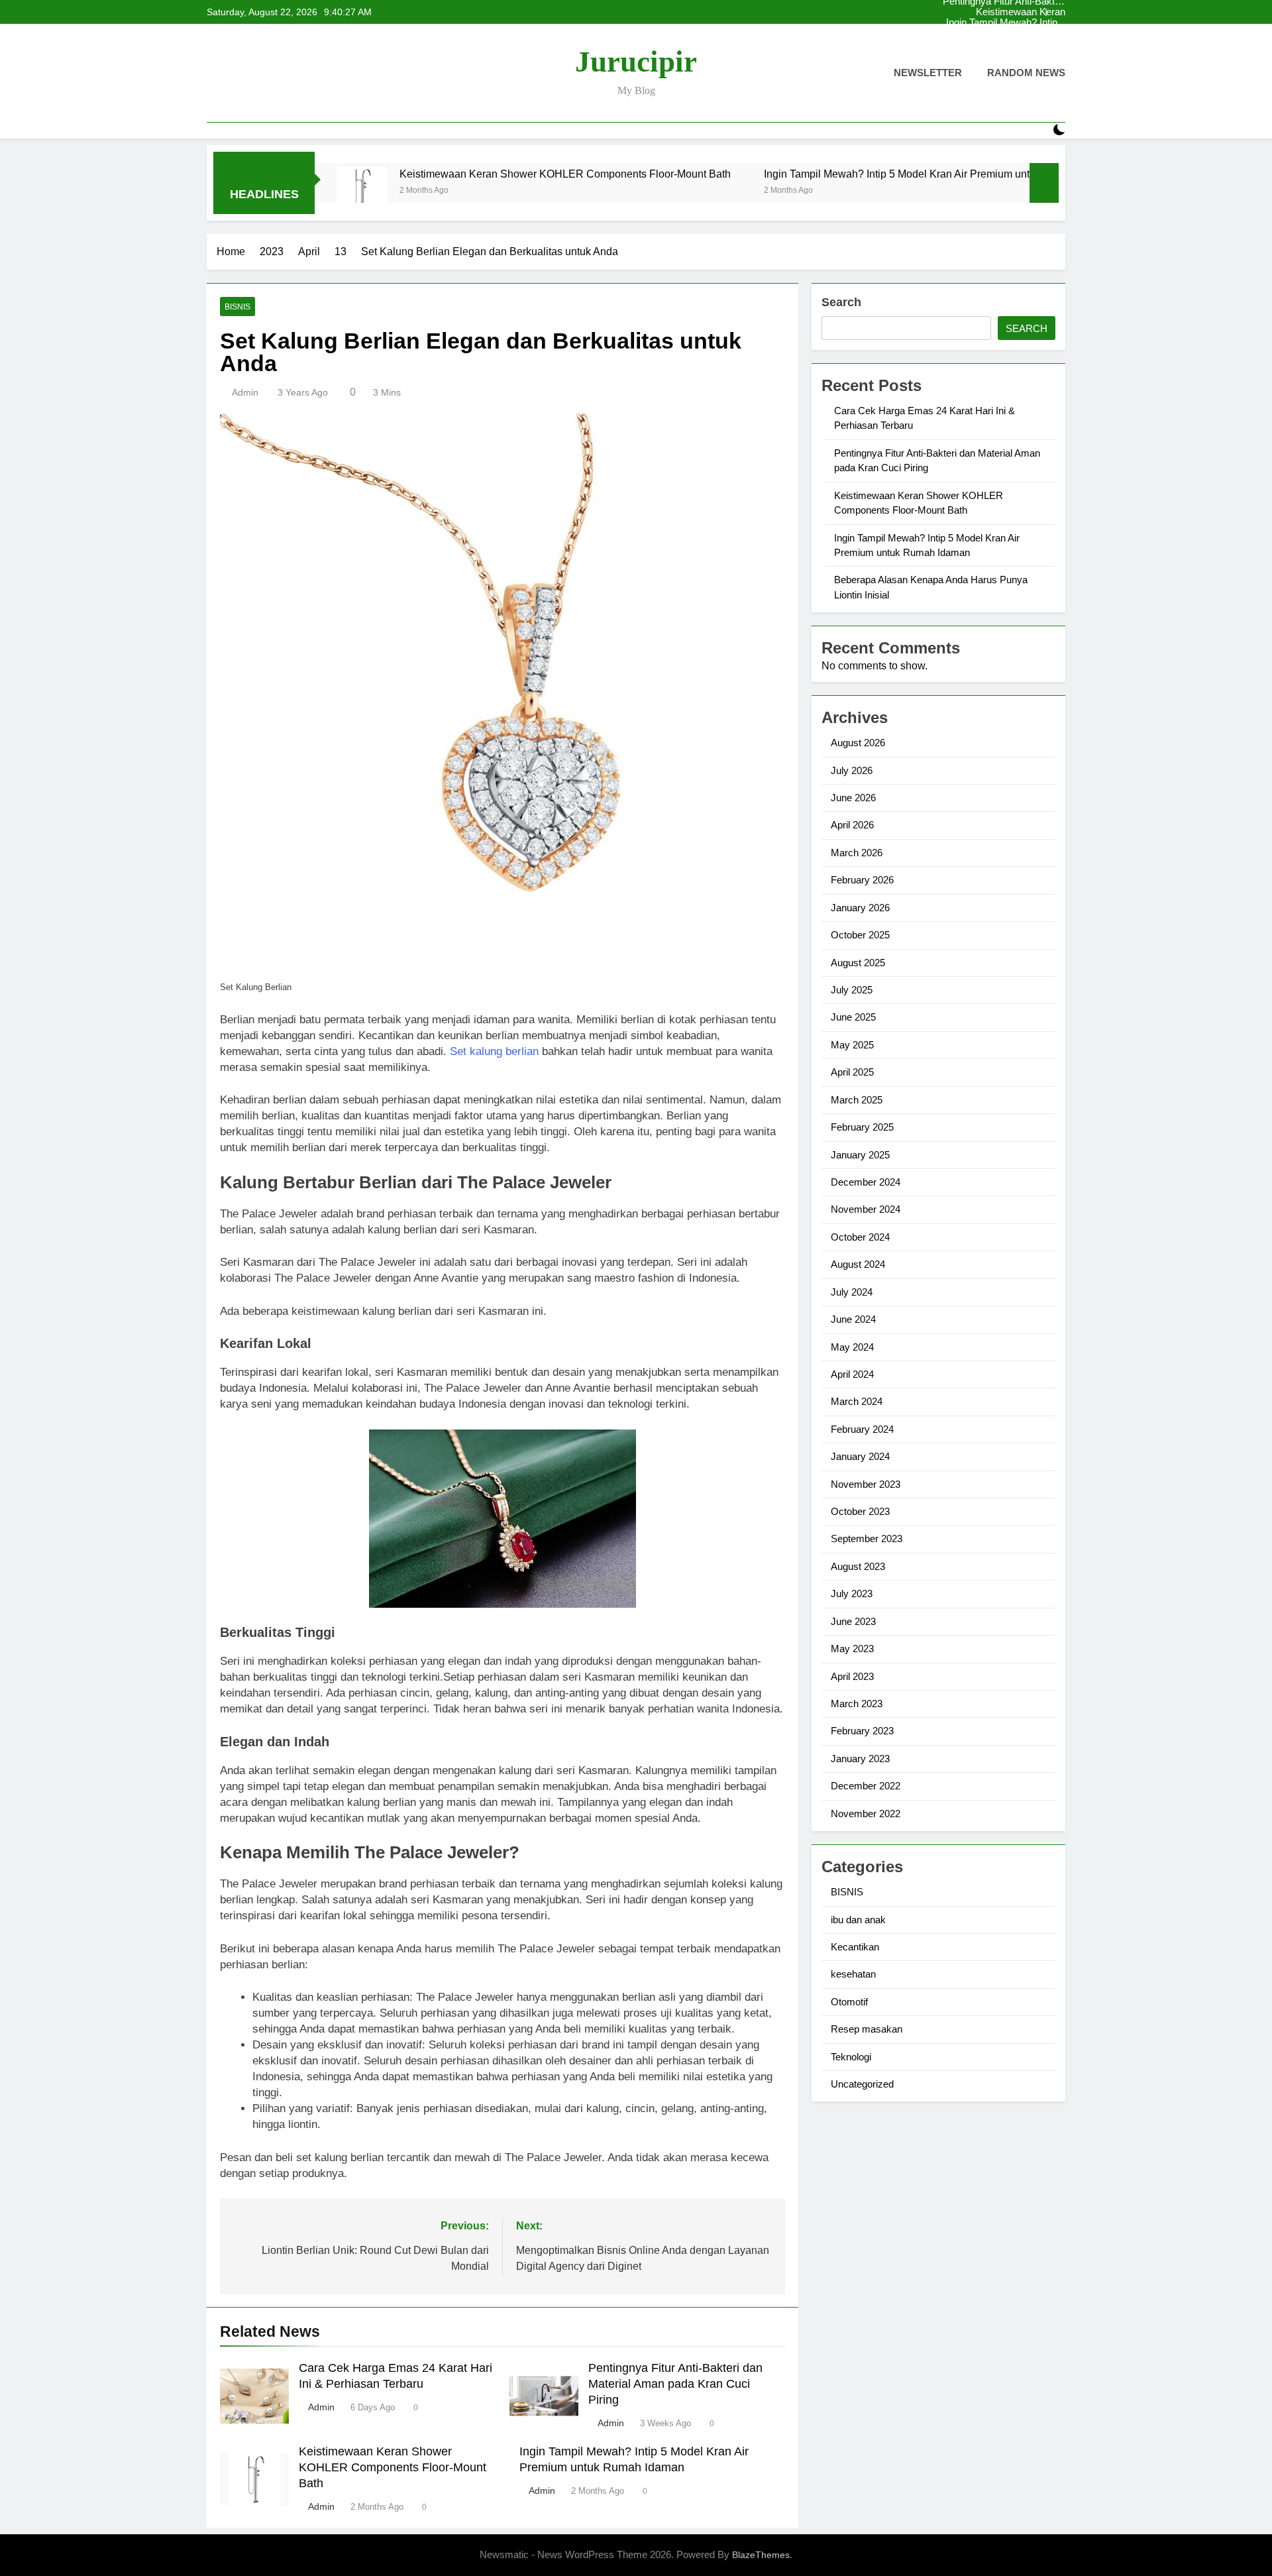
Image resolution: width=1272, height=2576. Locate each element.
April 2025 (852, 1072)
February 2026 (862, 880)
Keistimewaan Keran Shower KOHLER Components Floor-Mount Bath (1021, 44)
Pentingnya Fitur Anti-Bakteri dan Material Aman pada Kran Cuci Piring (1018, 33)
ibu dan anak (858, 1920)
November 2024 (866, 1209)
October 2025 (860, 935)
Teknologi (851, 2057)
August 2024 (858, 1264)
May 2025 (852, 1045)
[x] (246, 74)
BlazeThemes (761, 2555)
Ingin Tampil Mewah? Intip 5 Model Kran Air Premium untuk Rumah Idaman (1015, 12)
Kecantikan (855, 1947)
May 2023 (852, 1649)
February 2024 (862, 1429)
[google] (262, 74)
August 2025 (858, 963)
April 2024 (852, 1374)
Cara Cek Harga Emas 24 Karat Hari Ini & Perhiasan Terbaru (1016, 23)
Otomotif (849, 2002)
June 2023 (853, 1621)
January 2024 (860, 1456)
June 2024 (853, 1319)
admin (245, 392)
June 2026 (853, 798)
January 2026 (860, 908)
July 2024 (852, 1292)
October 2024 (860, 1237)
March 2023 (857, 1704)
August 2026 (858, 743)
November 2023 (866, 1484)
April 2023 (852, 1676)
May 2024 (852, 1347)
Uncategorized (862, 2084)
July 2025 (852, 990)
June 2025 (853, 1017)
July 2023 (852, 1594)
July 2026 (852, 770)
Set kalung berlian (494, 1051)
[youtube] (278, 74)
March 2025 (857, 1100)
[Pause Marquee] (1044, 183)
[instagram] (231, 74)
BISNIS (238, 307)
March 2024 (857, 1401)
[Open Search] (1036, 130)
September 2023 (867, 1539)
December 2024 (866, 1182)
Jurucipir (636, 62)
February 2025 (862, 1127)
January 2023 (860, 1759)
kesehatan (853, 1974)
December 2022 (866, 1786)
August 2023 (858, 1566)
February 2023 (862, 1731)
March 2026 (857, 853)
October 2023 (860, 1511)
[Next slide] (1056, 12)
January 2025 (860, 1155)
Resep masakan (867, 2029)
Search (841, 302)
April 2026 (852, 825)
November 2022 (866, 1814)
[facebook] (215, 74)
